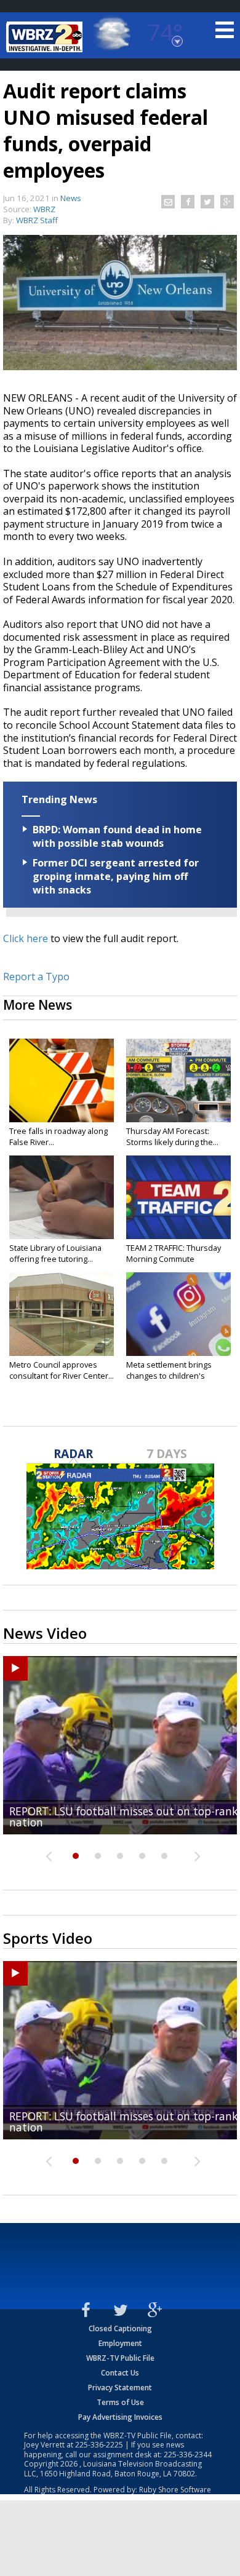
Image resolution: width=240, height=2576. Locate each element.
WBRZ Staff (37, 220)
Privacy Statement (120, 2388)
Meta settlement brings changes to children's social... (169, 1376)
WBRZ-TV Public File (120, 2358)
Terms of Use (120, 2402)
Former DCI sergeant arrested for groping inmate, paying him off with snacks (116, 876)
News (71, 198)
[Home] (46, 37)
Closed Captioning (120, 2328)
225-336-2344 (188, 2455)
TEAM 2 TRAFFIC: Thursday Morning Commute (174, 1253)
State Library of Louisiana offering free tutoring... (55, 1253)
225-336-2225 (99, 2445)
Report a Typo (36, 977)
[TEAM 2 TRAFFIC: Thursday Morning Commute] (178, 1197)
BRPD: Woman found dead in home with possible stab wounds (117, 836)
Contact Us (120, 2373)
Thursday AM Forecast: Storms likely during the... (172, 1136)
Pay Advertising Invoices (120, 2417)
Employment (120, 2343)
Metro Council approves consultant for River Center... (62, 1370)
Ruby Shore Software (175, 2490)
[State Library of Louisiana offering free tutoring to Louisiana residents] (62, 1197)
